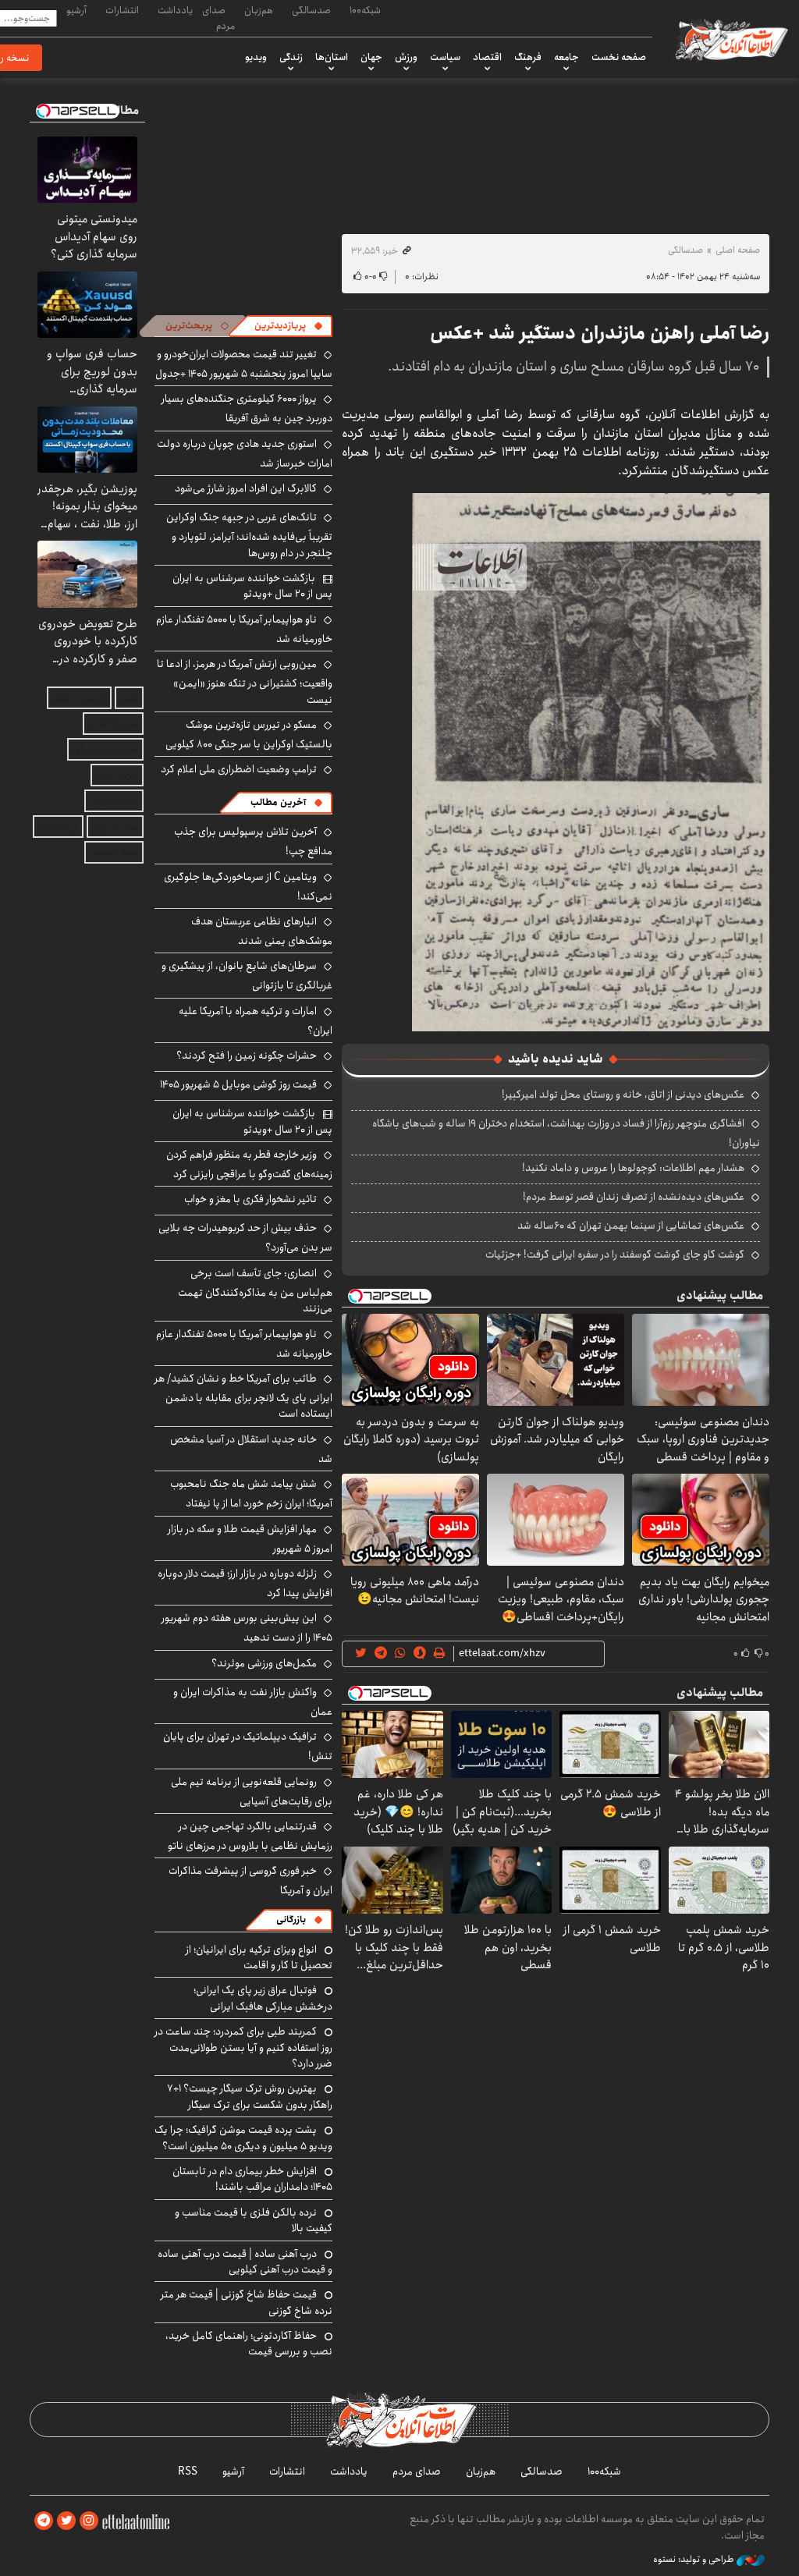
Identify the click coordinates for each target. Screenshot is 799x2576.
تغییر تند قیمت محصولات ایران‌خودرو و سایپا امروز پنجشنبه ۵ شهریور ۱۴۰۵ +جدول (244, 364)
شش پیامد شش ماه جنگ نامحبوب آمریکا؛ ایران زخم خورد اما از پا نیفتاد (251, 1494)
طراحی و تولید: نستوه (695, 2560)
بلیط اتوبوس (114, 852)
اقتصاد (487, 57)
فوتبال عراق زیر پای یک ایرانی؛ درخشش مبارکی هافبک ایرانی (263, 1998)
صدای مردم (218, 18)
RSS (188, 2471)
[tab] (289, 326)
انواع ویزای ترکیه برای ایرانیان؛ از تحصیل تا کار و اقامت (259, 1957)
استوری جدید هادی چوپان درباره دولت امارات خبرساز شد (245, 454)
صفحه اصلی (738, 250)
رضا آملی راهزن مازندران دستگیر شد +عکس (600, 333)
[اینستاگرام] (89, 2521)
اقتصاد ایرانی (114, 801)
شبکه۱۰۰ (365, 10)
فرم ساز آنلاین (113, 724)
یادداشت (175, 10)
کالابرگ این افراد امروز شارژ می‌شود (246, 488)
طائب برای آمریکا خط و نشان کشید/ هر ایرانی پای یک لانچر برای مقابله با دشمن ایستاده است (243, 1396)
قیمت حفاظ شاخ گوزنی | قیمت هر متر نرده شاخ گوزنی (247, 2302)
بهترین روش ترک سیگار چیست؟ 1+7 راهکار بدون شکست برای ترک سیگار (250, 2096)
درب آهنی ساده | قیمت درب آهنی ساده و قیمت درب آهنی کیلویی (245, 2262)
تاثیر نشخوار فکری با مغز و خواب (250, 1199)
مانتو (129, 698)
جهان (371, 57)
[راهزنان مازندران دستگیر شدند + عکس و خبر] (591, 761)
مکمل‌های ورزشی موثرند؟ (264, 1663)
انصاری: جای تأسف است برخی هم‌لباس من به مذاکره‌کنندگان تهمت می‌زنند (255, 1291)
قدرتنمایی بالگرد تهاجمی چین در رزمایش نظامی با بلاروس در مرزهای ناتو (250, 1836)
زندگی (291, 57)
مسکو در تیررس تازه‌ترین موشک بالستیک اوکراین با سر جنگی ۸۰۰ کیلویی (249, 734)
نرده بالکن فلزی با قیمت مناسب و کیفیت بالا (254, 2220)
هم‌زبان (259, 10)
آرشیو (76, 10)
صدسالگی (311, 10)
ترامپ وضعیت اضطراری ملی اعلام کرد (239, 769)
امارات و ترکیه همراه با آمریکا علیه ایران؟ (256, 1021)
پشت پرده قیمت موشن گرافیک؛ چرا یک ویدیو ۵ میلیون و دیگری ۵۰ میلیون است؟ (243, 2138)
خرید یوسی (117, 775)
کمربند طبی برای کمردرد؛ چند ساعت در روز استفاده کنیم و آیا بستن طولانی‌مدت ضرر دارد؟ (243, 2047)
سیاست (445, 57)
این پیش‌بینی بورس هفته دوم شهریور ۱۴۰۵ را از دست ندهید (247, 1628)
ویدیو (256, 57)
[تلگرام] (44, 2521)
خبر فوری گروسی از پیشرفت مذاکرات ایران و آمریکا (250, 1881)
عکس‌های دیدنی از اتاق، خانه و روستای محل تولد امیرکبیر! (623, 1095)
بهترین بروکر (115, 827)
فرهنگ (528, 57)
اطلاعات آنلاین (730, 39)
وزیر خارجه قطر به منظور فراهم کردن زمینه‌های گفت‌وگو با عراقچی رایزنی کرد (249, 1164)
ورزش (406, 57)
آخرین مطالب (278, 802)
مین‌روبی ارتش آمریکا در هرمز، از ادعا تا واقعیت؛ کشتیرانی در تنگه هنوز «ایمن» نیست (245, 681)
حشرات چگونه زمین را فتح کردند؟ (247, 1056)
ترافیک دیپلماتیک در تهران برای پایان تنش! (248, 1746)
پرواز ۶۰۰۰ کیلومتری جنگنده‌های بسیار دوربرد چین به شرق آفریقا (247, 408)
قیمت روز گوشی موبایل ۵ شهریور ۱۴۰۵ (238, 1084)
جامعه (566, 57)
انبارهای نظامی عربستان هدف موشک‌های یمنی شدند (262, 931)
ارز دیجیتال (58, 827)
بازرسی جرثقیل (79, 698)
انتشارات (122, 10)
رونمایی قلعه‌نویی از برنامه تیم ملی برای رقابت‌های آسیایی (252, 1792)
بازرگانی (291, 1920)
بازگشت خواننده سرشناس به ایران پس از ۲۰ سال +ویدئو (252, 586)
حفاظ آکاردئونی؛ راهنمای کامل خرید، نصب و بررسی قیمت (249, 2344)
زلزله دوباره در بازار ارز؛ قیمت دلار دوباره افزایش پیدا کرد (245, 1583)
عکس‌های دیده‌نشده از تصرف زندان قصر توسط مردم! (634, 1197)
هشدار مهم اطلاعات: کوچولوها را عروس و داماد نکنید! (633, 1168)
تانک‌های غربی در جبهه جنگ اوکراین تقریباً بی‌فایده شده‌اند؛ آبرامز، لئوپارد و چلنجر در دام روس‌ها (249, 535)
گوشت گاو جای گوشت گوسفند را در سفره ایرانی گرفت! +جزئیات (615, 1254)
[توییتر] (66, 2521)
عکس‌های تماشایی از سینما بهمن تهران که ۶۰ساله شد (631, 1226)
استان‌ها (332, 57)
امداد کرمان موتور (105, 749)
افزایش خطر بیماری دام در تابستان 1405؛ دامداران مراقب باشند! (252, 2179)
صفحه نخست (619, 57)
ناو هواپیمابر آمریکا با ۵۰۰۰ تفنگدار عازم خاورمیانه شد (244, 629)
